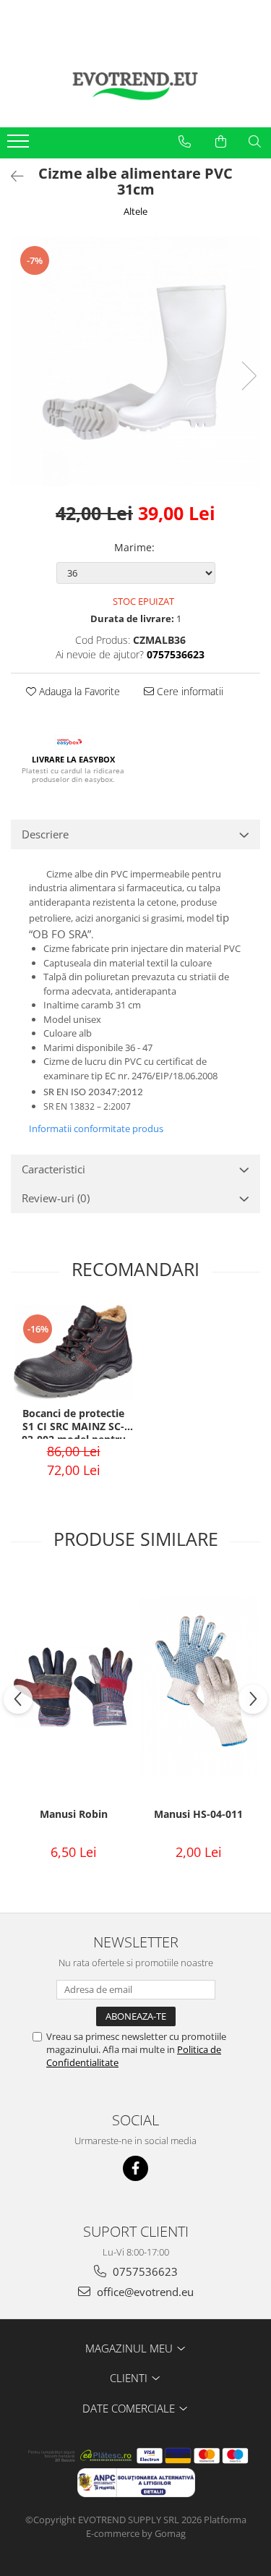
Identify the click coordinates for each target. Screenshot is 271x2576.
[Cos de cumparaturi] (221, 142)
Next (249, 376)
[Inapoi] (11, 176)
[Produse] (20, 145)
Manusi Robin (74, 1814)
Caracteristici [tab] (53, 1169)
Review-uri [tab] (56, 1198)
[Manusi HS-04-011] (198, 1687)
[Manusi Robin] (73, 1688)
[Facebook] (135, 2168)
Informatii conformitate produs (96, 1128)
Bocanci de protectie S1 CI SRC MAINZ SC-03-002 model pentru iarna (74, 1423)
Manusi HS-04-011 (198, 1814)
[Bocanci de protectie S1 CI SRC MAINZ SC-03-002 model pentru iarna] (73, 1352)
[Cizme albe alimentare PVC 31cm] (135, 361)
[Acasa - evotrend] (136, 84)
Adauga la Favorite (78, 691)
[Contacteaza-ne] (185, 142)
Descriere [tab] (45, 834)
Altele (135, 211)
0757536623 (144, 2271)
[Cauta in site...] (255, 142)
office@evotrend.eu (144, 2292)
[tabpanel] (135, 361)
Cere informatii (189, 691)
